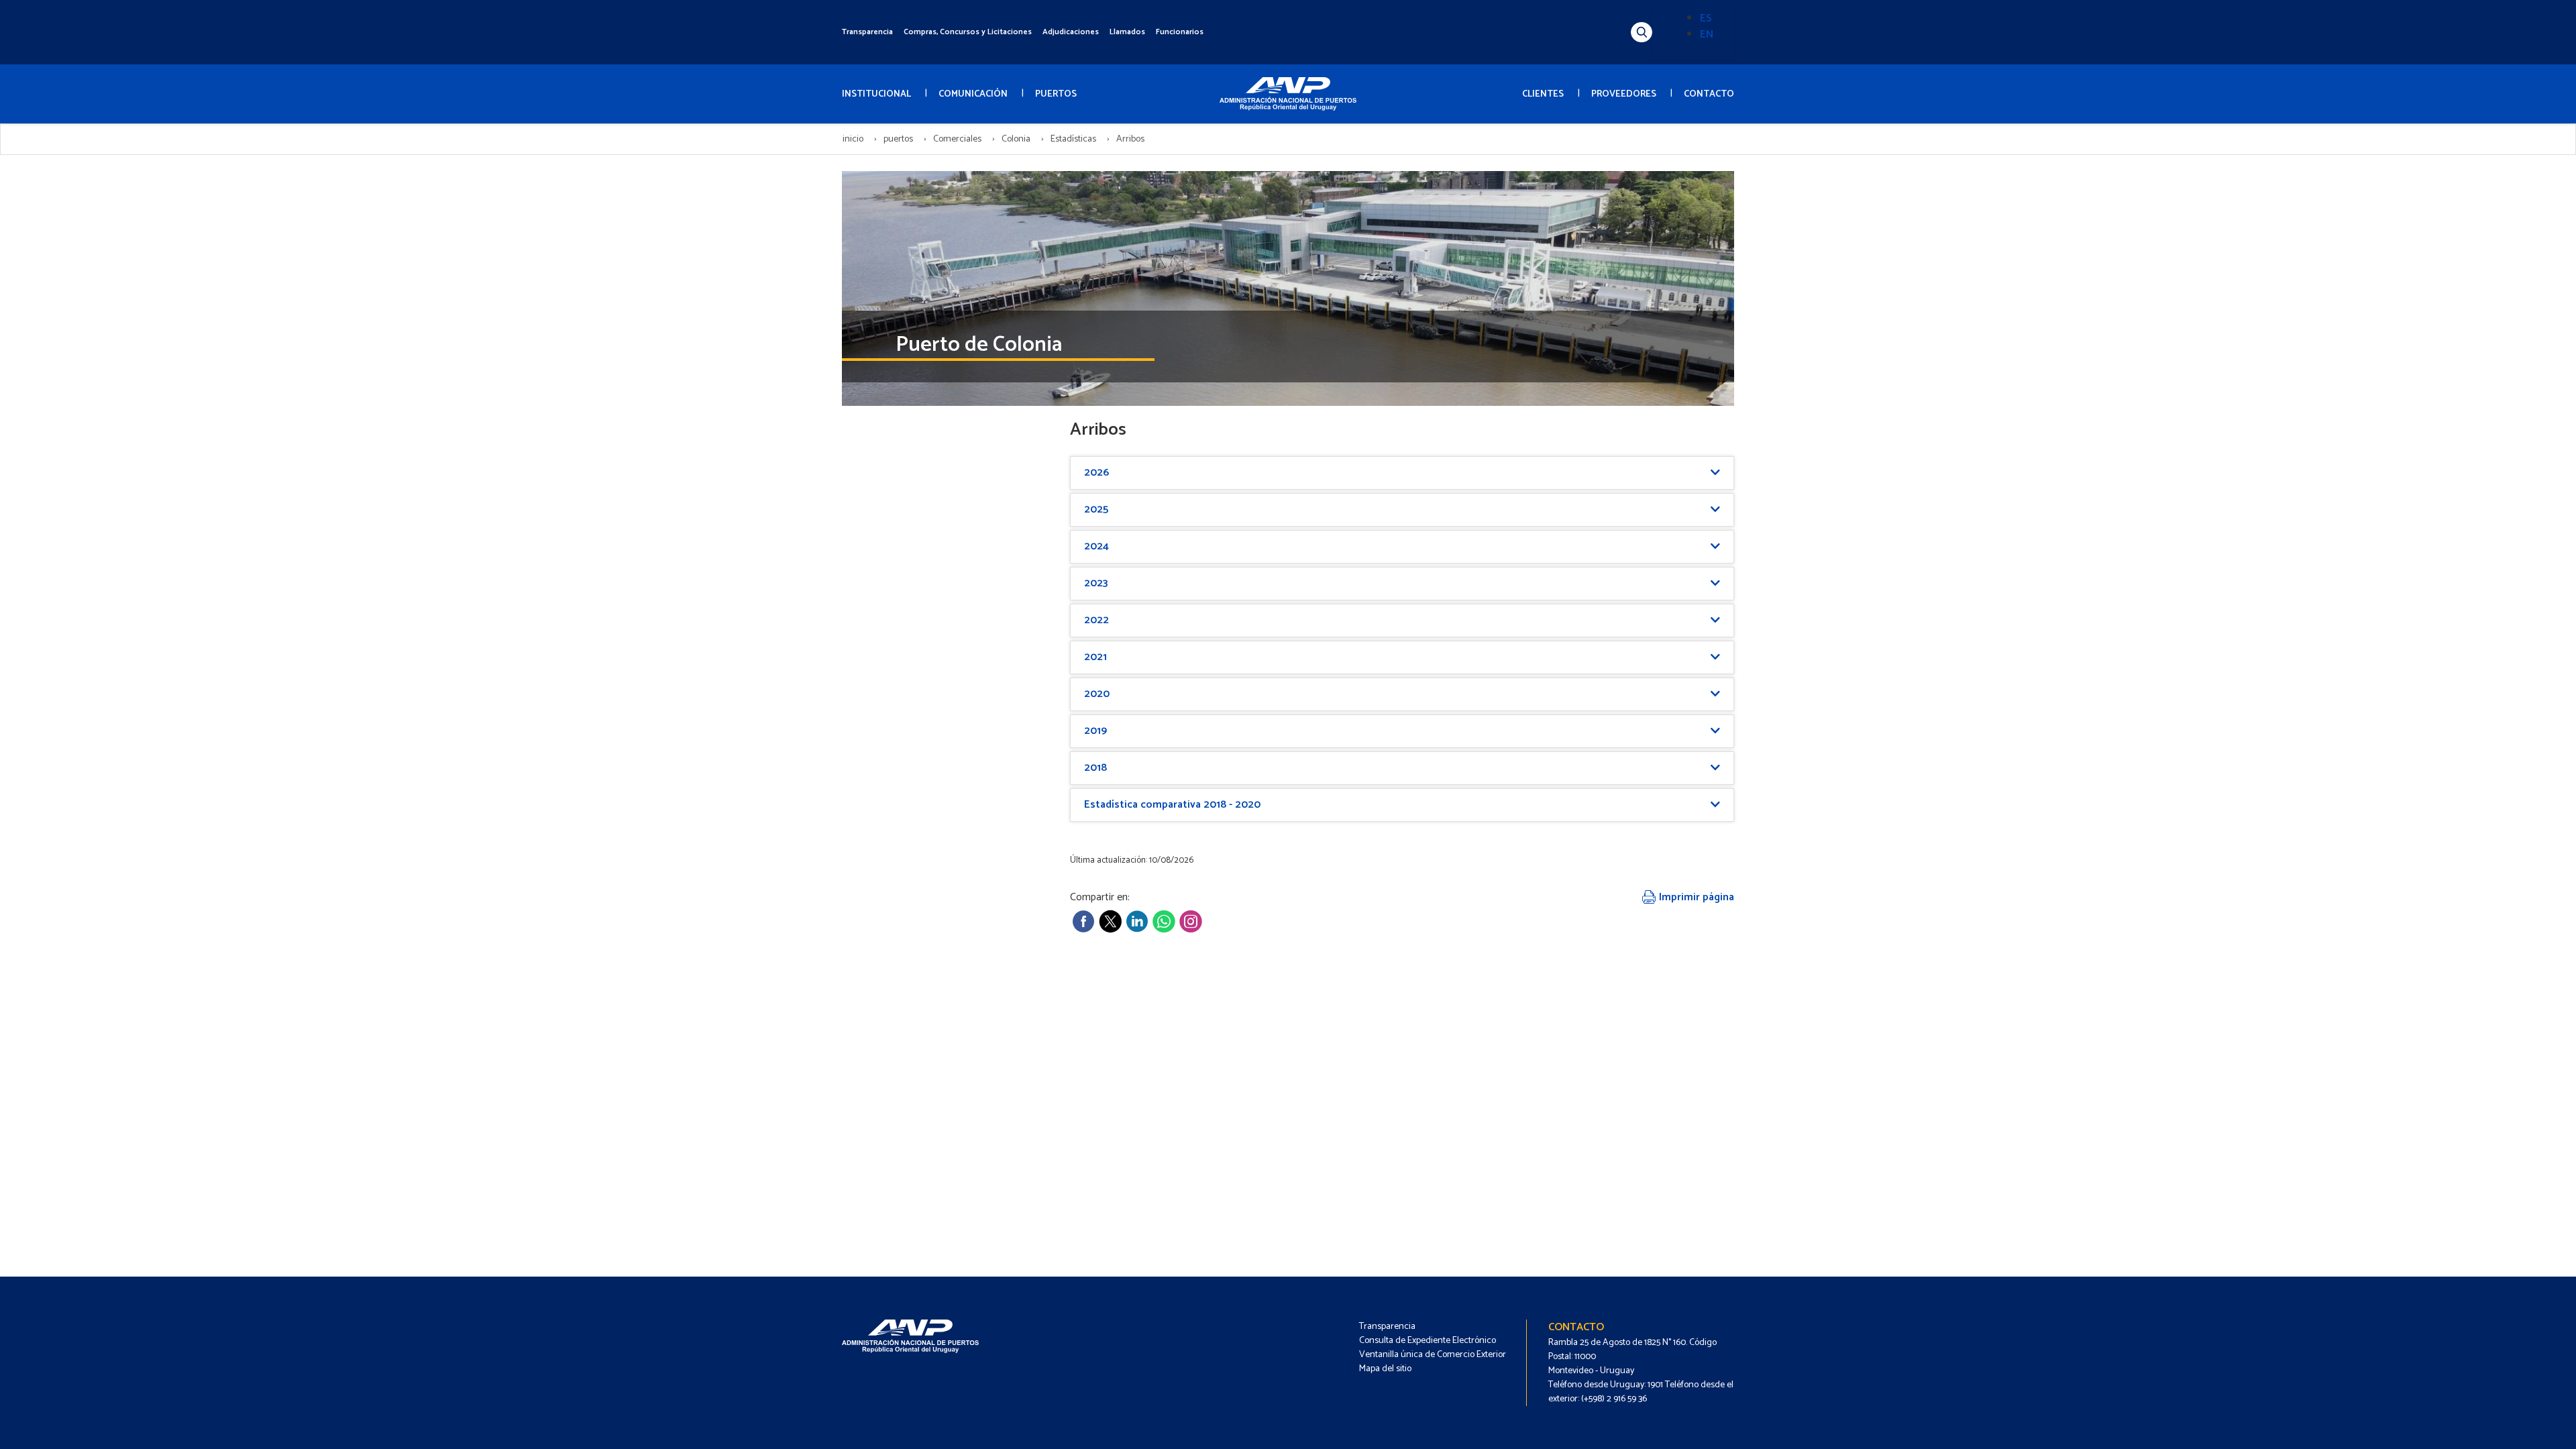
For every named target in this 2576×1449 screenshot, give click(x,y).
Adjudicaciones (1071, 32)
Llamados (1127, 32)
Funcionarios (1180, 32)
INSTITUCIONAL (876, 94)
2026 (1096, 473)
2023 (1096, 583)
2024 (1096, 546)
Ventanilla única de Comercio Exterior (1433, 1355)
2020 (1097, 694)
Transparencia (867, 32)
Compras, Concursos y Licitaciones (968, 32)
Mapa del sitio (1385, 1369)
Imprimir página (1695, 897)
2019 (1095, 731)
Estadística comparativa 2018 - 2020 (1172, 805)
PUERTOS (1056, 94)
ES (1706, 18)
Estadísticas (1073, 139)
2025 (1096, 509)
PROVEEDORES (1624, 94)
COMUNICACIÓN (973, 94)
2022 (1096, 620)
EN (1707, 35)
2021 (1095, 657)
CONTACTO (1709, 94)
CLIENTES (1543, 94)
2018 (1095, 768)
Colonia (1016, 139)
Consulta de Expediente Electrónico (1428, 1341)
